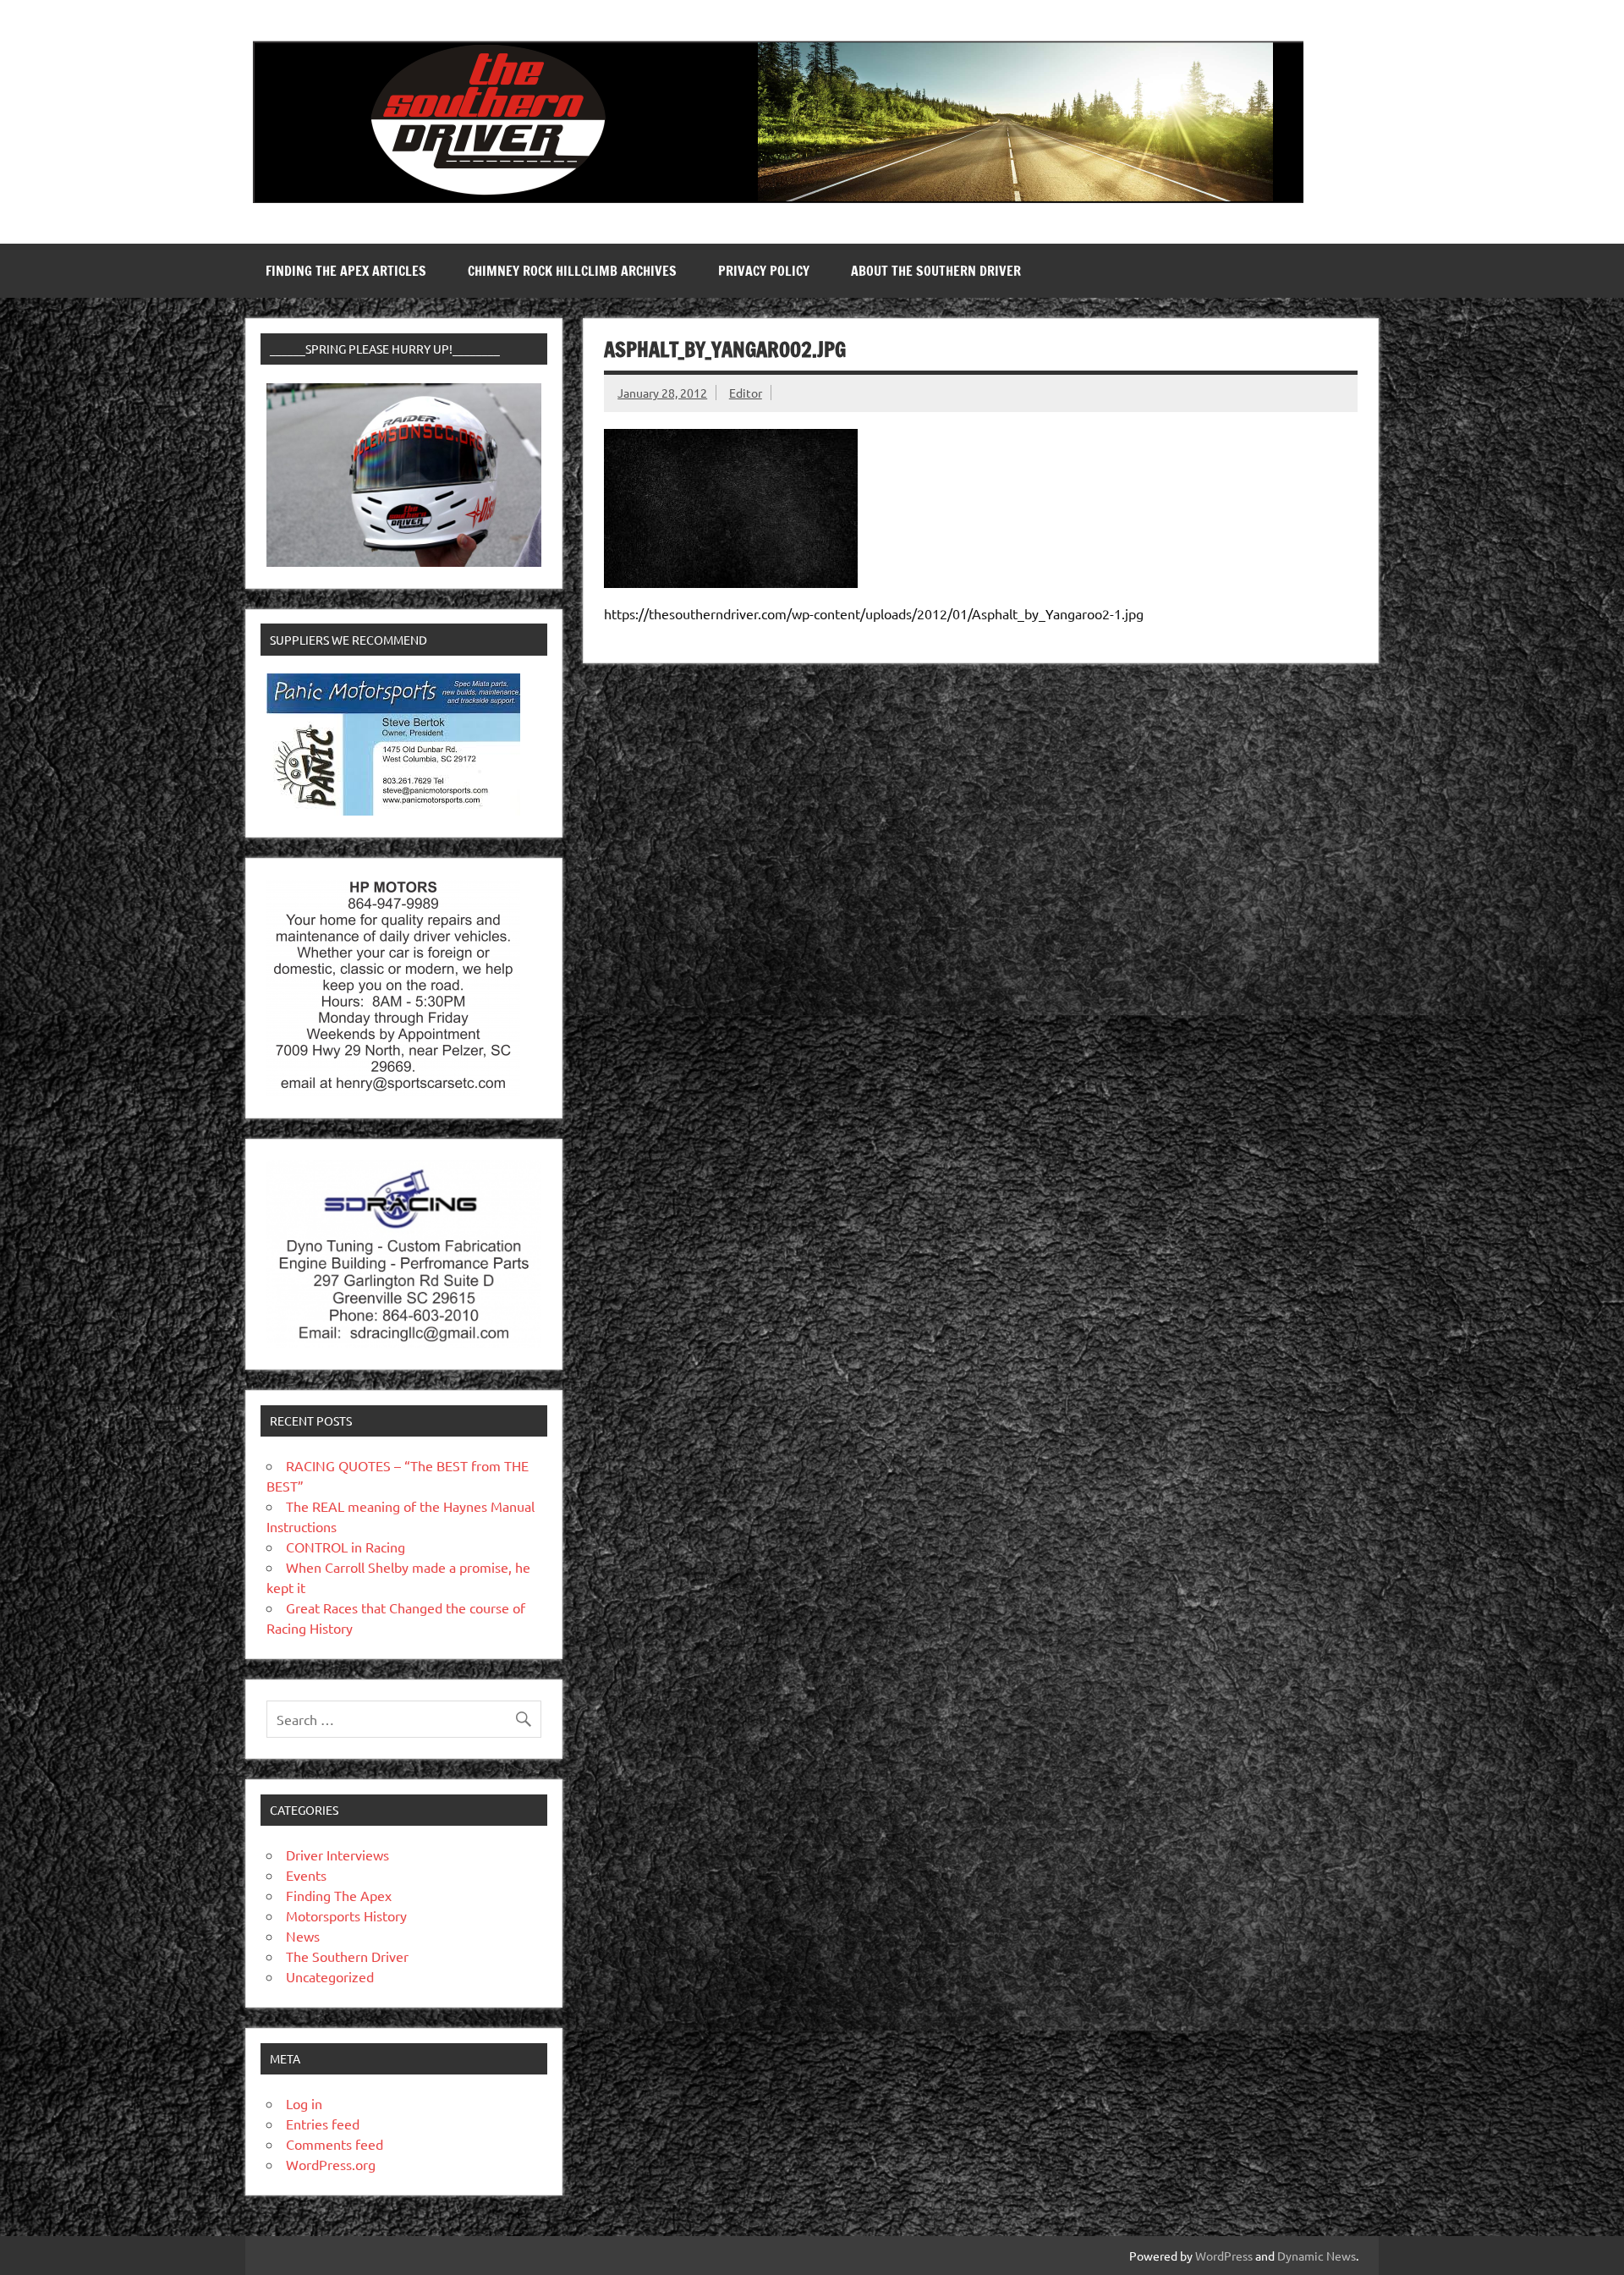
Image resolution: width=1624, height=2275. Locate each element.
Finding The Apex (339, 1895)
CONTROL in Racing (346, 1547)
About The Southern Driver (936, 271)
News (303, 1936)
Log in (304, 2103)
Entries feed (323, 2124)
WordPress (1224, 2256)
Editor (746, 393)
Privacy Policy (764, 271)
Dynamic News (1317, 2256)
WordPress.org (331, 2164)
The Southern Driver (347, 1956)
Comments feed (335, 2144)
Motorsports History (346, 1915)
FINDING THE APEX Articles (346, 271)
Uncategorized (330, 1976)
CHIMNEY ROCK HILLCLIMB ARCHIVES (572, 271)
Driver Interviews (337, 1855)
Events (306, 1875)
